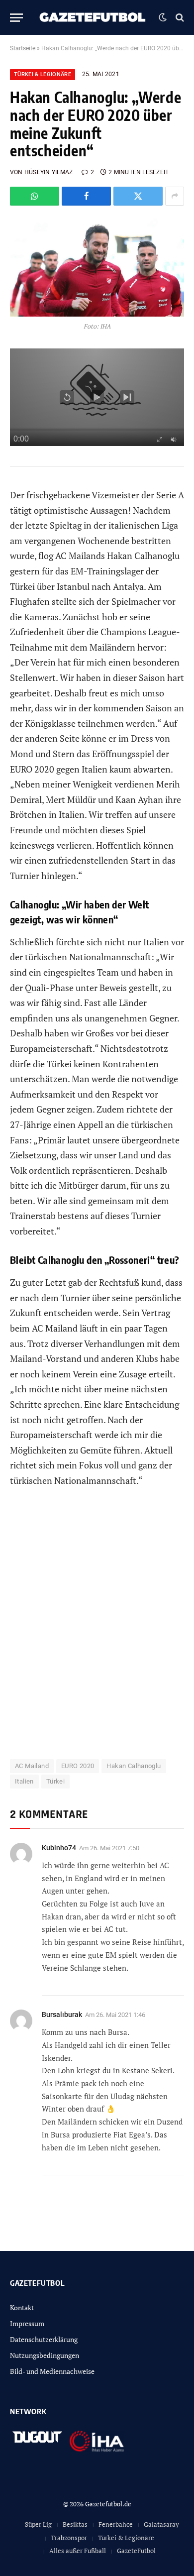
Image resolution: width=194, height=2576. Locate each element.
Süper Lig (38, 2524)
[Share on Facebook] (86, 196)
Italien (24, 1781)
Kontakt (22, 2307)
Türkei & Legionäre (43, 74)
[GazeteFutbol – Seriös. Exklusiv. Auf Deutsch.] (93, 17)
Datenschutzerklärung (44, 2339)
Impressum (27, 2323)
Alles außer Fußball (78, 2551)
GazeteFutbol (136, 2551)
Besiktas (75, 2524)
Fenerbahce (116, 2524)
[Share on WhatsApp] (35, 196)
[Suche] (179, 18)
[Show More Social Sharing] (175, 196)
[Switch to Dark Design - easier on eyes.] (163, 17)
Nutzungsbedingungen (45, 2355)
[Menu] (16, 18)
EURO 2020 (78, 1766)
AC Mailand (32, 1766)
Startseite (23, 48)
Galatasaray (161, 2524)
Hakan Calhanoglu (134, 1766)
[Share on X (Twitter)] (138, 196)
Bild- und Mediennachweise (52, 2371)
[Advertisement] (97, 1629)
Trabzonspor (69, 2538)
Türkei (55, 1781)
